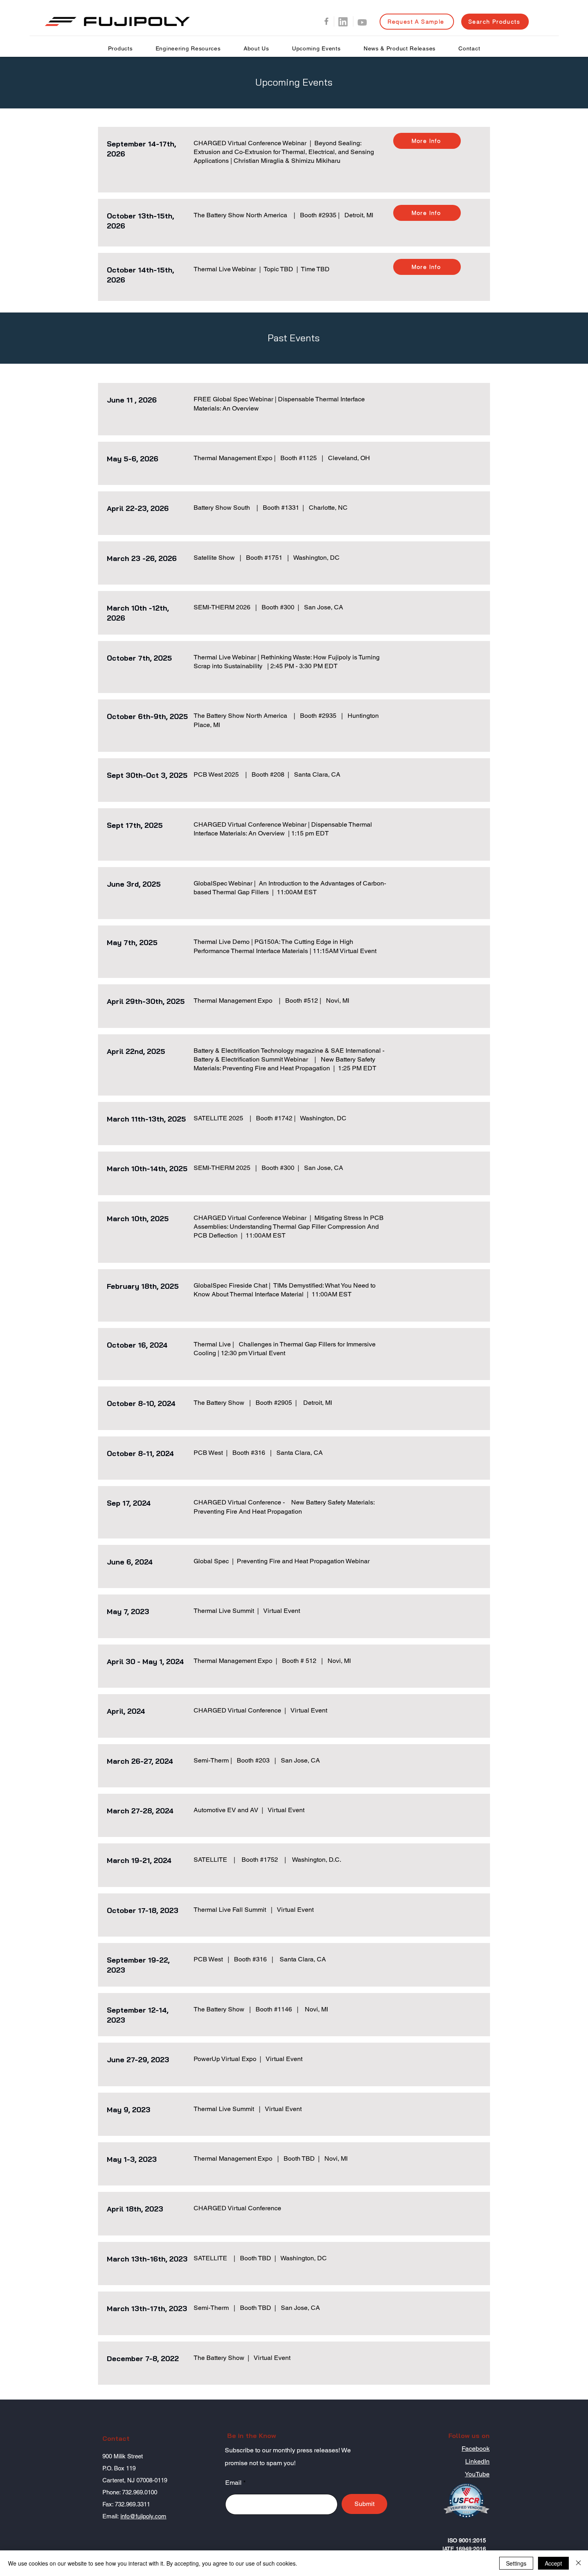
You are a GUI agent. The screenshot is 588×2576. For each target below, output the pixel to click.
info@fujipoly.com (143, 2516)
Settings (516, 2563)
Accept (553, 2563)
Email (233, 2483)
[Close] (578, 2563)
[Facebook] (326, 21)
